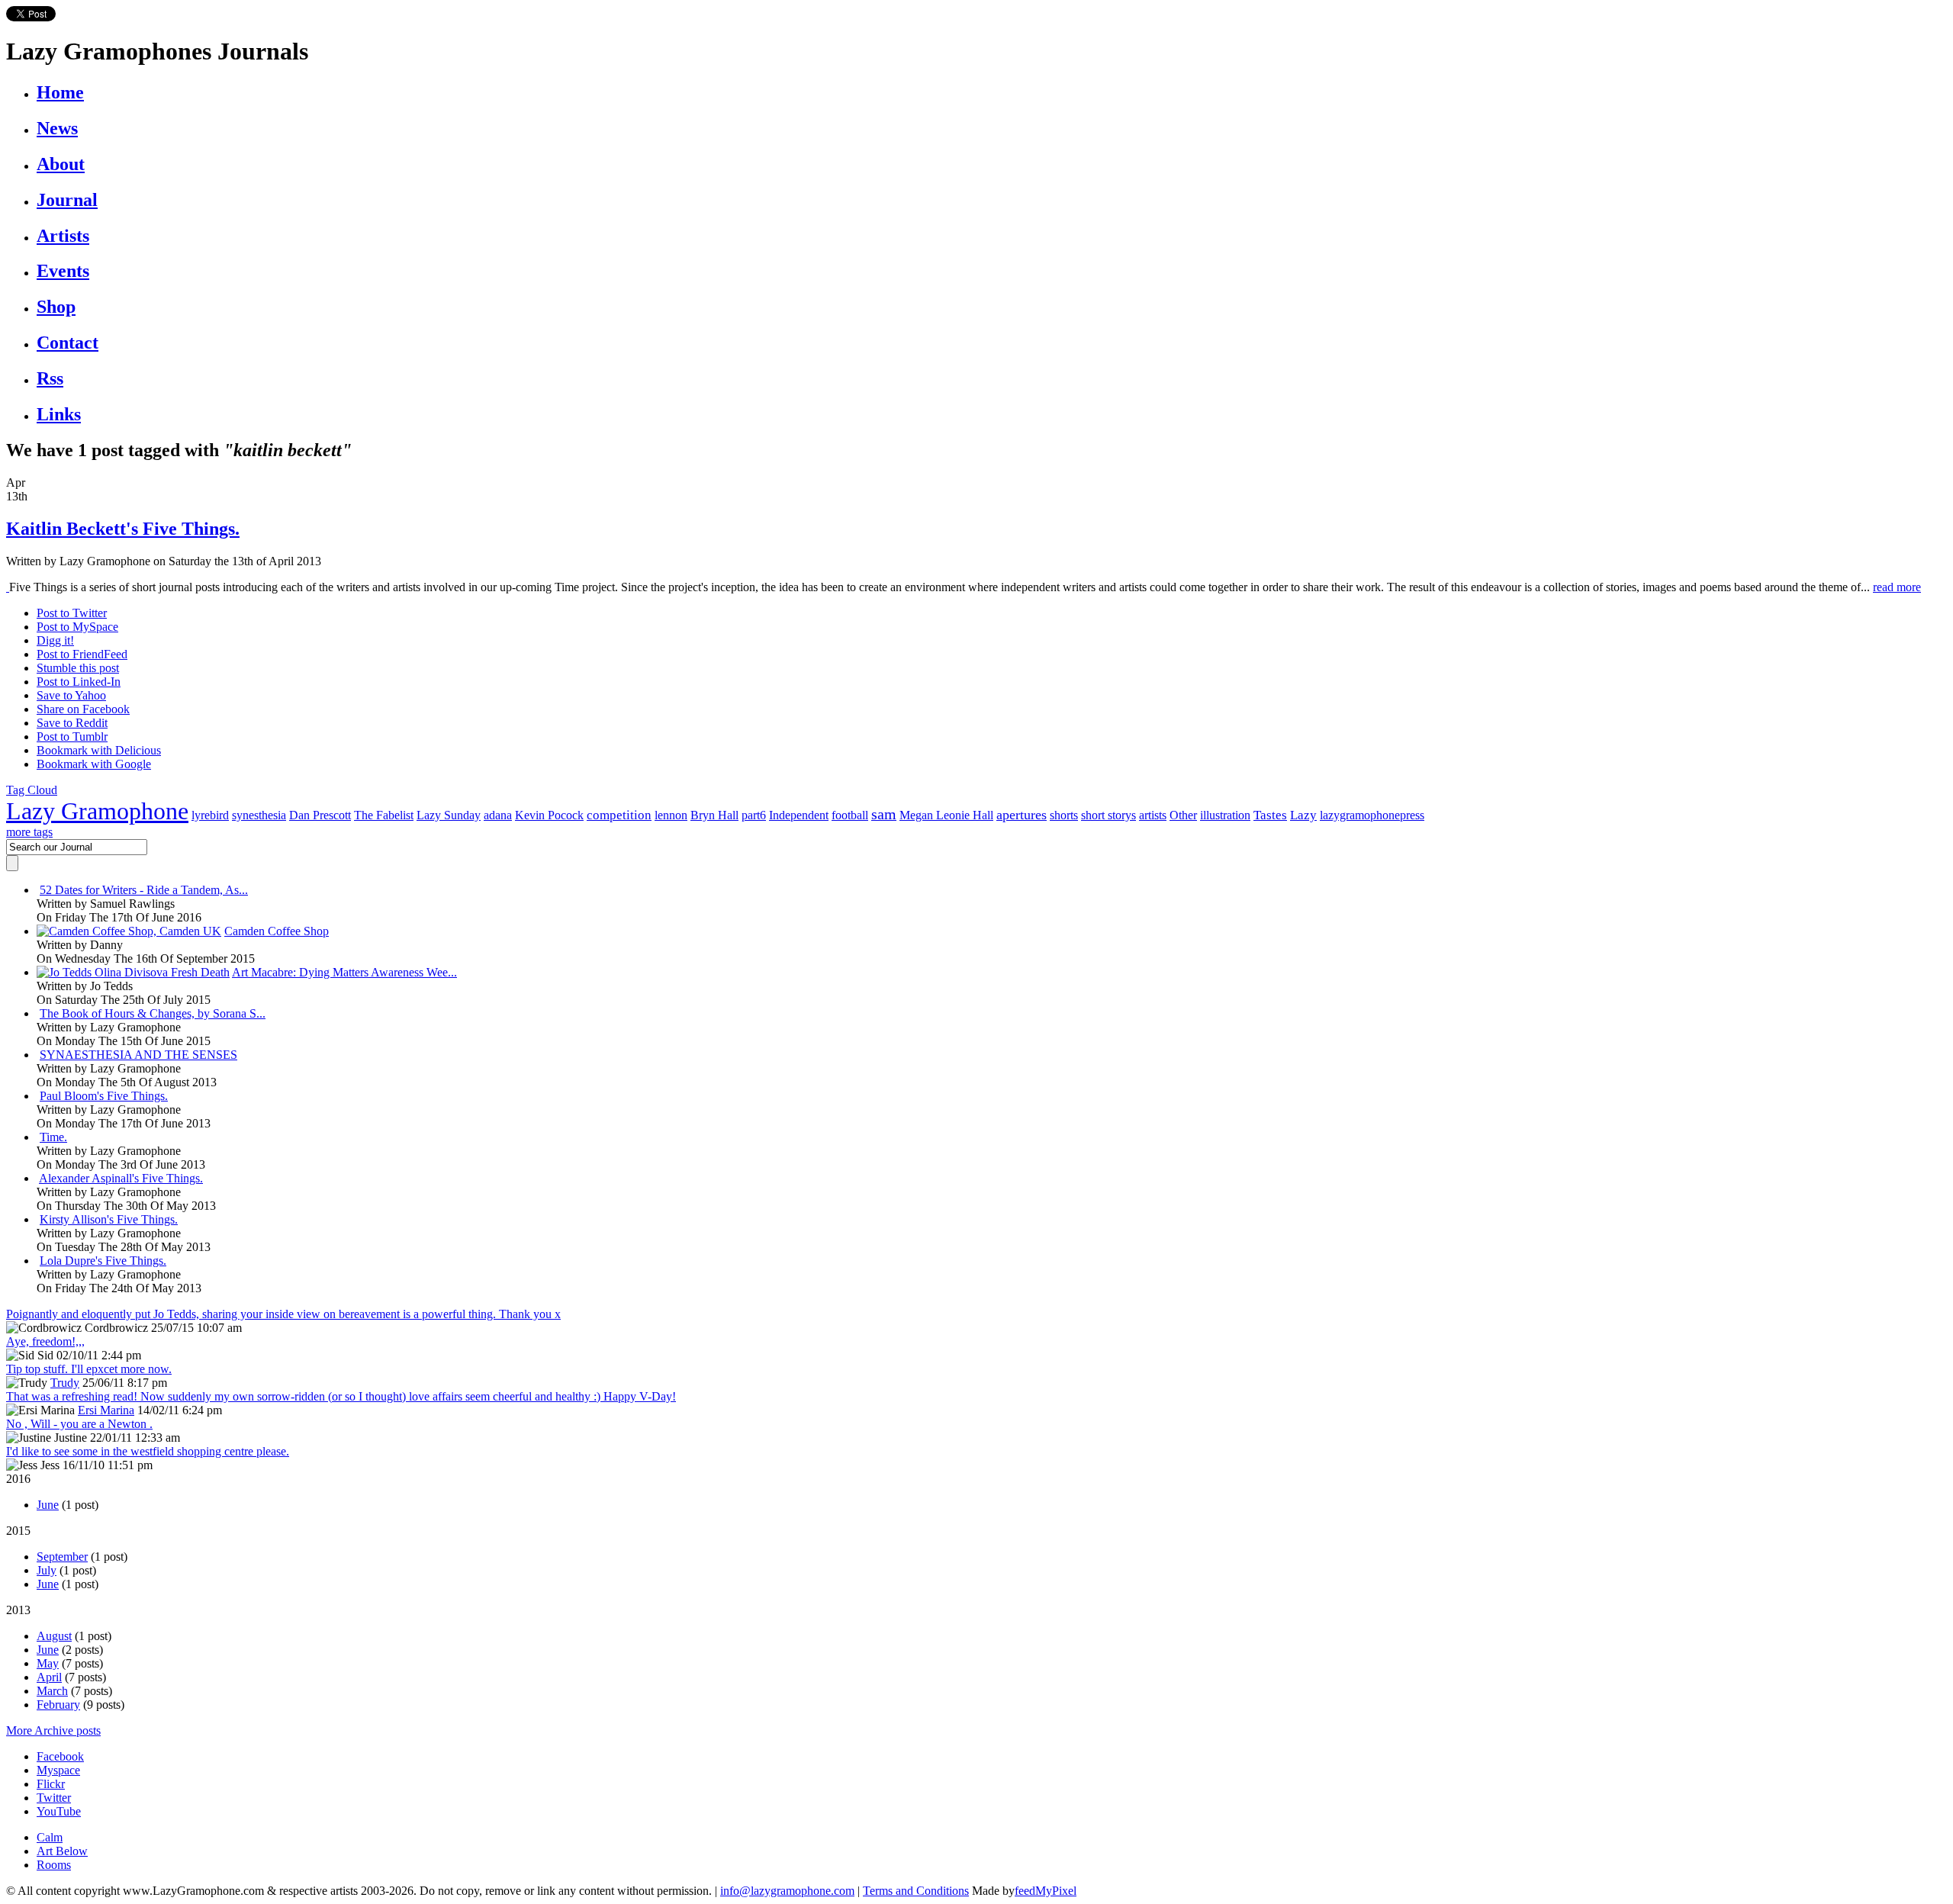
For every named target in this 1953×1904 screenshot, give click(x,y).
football (850, 815)
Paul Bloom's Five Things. (104, 1096)
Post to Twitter (72, 613)
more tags (29, 832)
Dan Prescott (320, 815)
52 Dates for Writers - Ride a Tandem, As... (144, 890)
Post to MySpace (77, 627)
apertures (1022, 815)
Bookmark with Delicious (99, 750)
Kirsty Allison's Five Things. (109, 1219)
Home (60, 92)
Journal (67, 200)
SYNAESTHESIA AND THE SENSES (138, 1055)
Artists (63, 236)
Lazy (1303, 815)
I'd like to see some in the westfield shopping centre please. (148, 1451)
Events (63, 271)
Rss (50, 378)
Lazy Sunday (449, 815)
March (52, 1691)
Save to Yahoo (71, 695)
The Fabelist (384, 815)
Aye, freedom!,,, (45, 1341)
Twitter (54, 1798)
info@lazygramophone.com (787, 1891)
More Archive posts (53, 1730)
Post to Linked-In (79, 682)
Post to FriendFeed (82, 654)
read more (1897, 587)
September (62, 1557)
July (47, 1570)
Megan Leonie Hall (946, 815)
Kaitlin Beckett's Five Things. (123, 529)
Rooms (54, 1865)
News (57, 128)
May (48, 1663)
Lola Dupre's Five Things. (103, 1261)
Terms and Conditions (916, 1891)
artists (1153, 815)
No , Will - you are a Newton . (79, 1424)
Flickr (51, 1784)
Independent (799, 815)
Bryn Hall (714, 815)
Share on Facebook (83, 709)
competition (619, 815)
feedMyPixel (1046, 1891)
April (49, 1677)
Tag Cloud (32, 790)
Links (59, 414)
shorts (1064, 815)
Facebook (60, 1756)
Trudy (65, 1383)
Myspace (58, 1770)
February (58, 1705)
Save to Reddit (72, 723)
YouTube (59, 1811)
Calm (50, 1837)
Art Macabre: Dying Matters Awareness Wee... (344, 972)
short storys (1108, 815)
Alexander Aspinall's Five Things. (121, 1178)
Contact (68, 343)
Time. (53, 1137)
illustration (1225, 815)
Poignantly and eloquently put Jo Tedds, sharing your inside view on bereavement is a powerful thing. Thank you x (283, 1314)
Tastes (1270, 815)
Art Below (62, 1851)
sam (884, 814)
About (61, 164)
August (54, 1636)
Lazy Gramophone (97, 811)
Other (1183, 815)
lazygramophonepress (1372, 815)
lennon (671, 815)
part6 (754, 815)
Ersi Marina (106, 1410)
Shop (56, 307)
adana (498, 815)
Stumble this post (78, 668)
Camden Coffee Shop (277, 931)
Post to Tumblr (72, 737)
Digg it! (55, 640)
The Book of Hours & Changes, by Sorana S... (153, 1013)
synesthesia (259, 815)
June (48, 1505)
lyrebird (210, 815)
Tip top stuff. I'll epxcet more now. (89, 1369)
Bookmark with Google (94, 764)
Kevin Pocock (549, 815)
